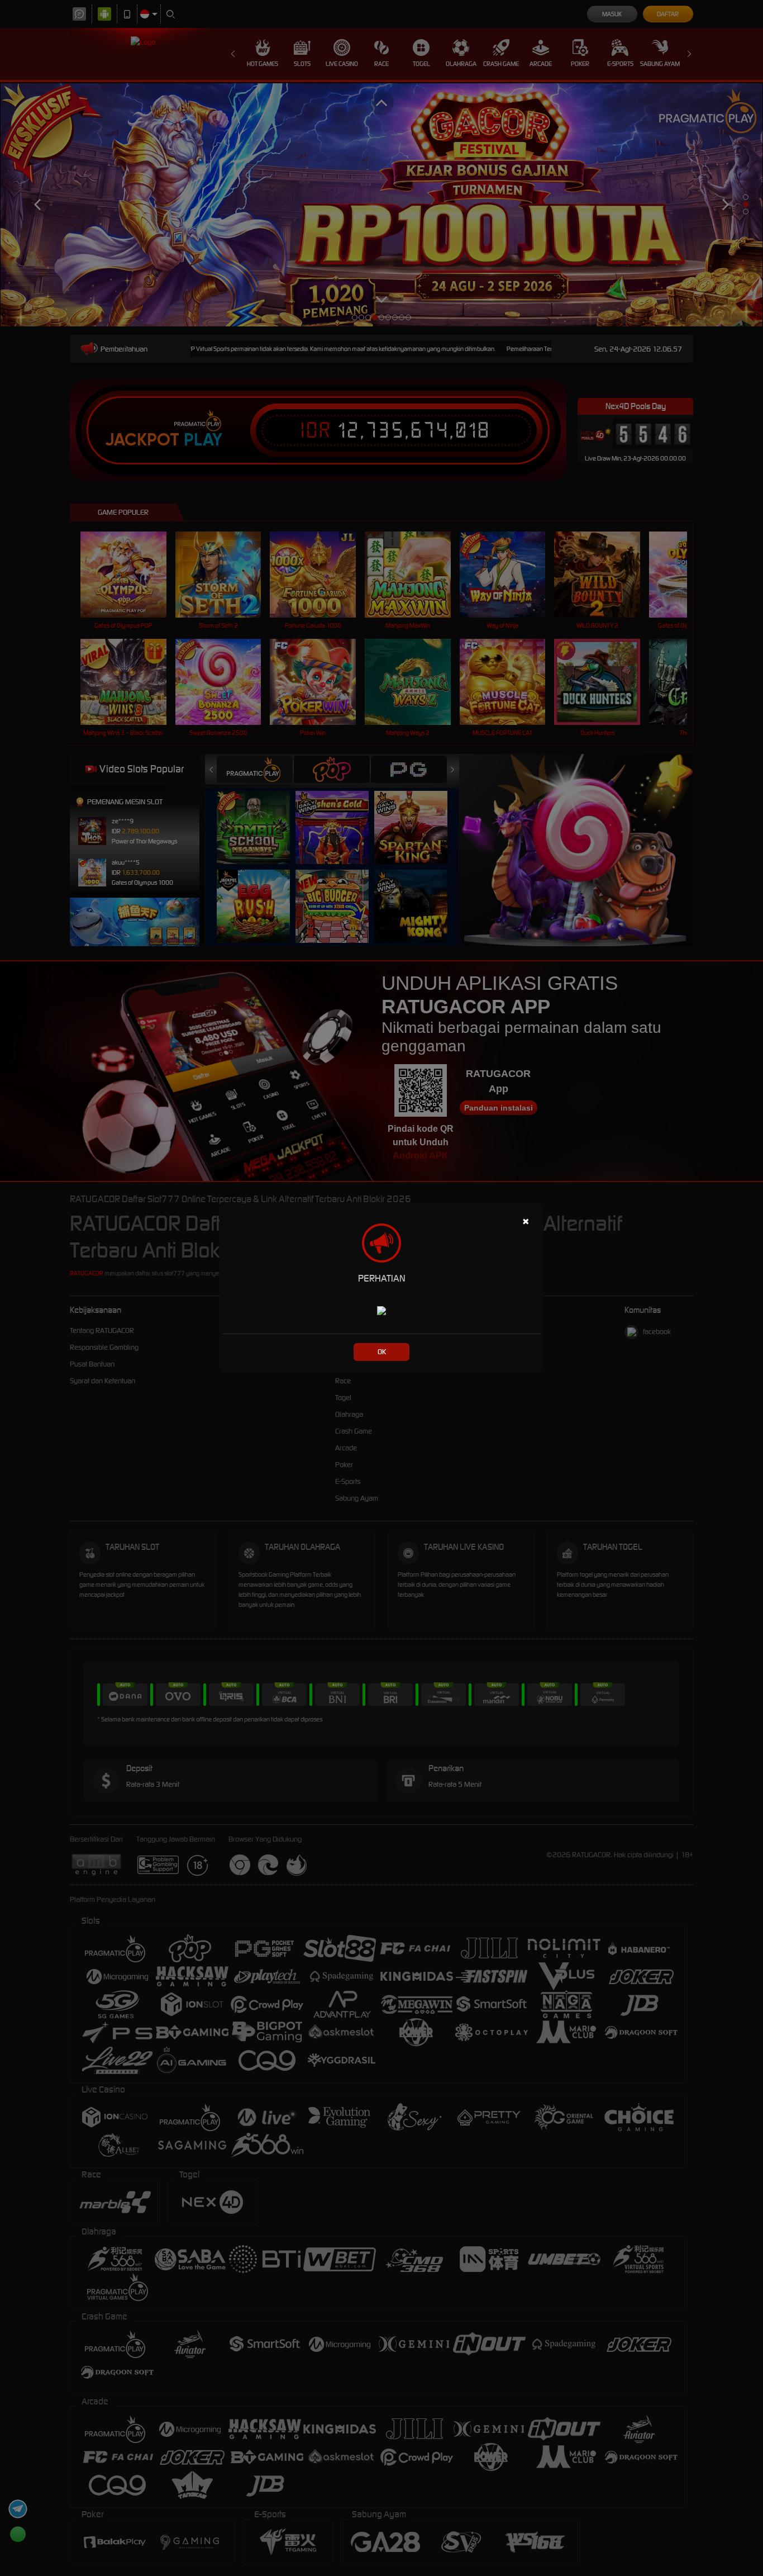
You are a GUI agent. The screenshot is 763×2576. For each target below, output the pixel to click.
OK (382, 1352)
